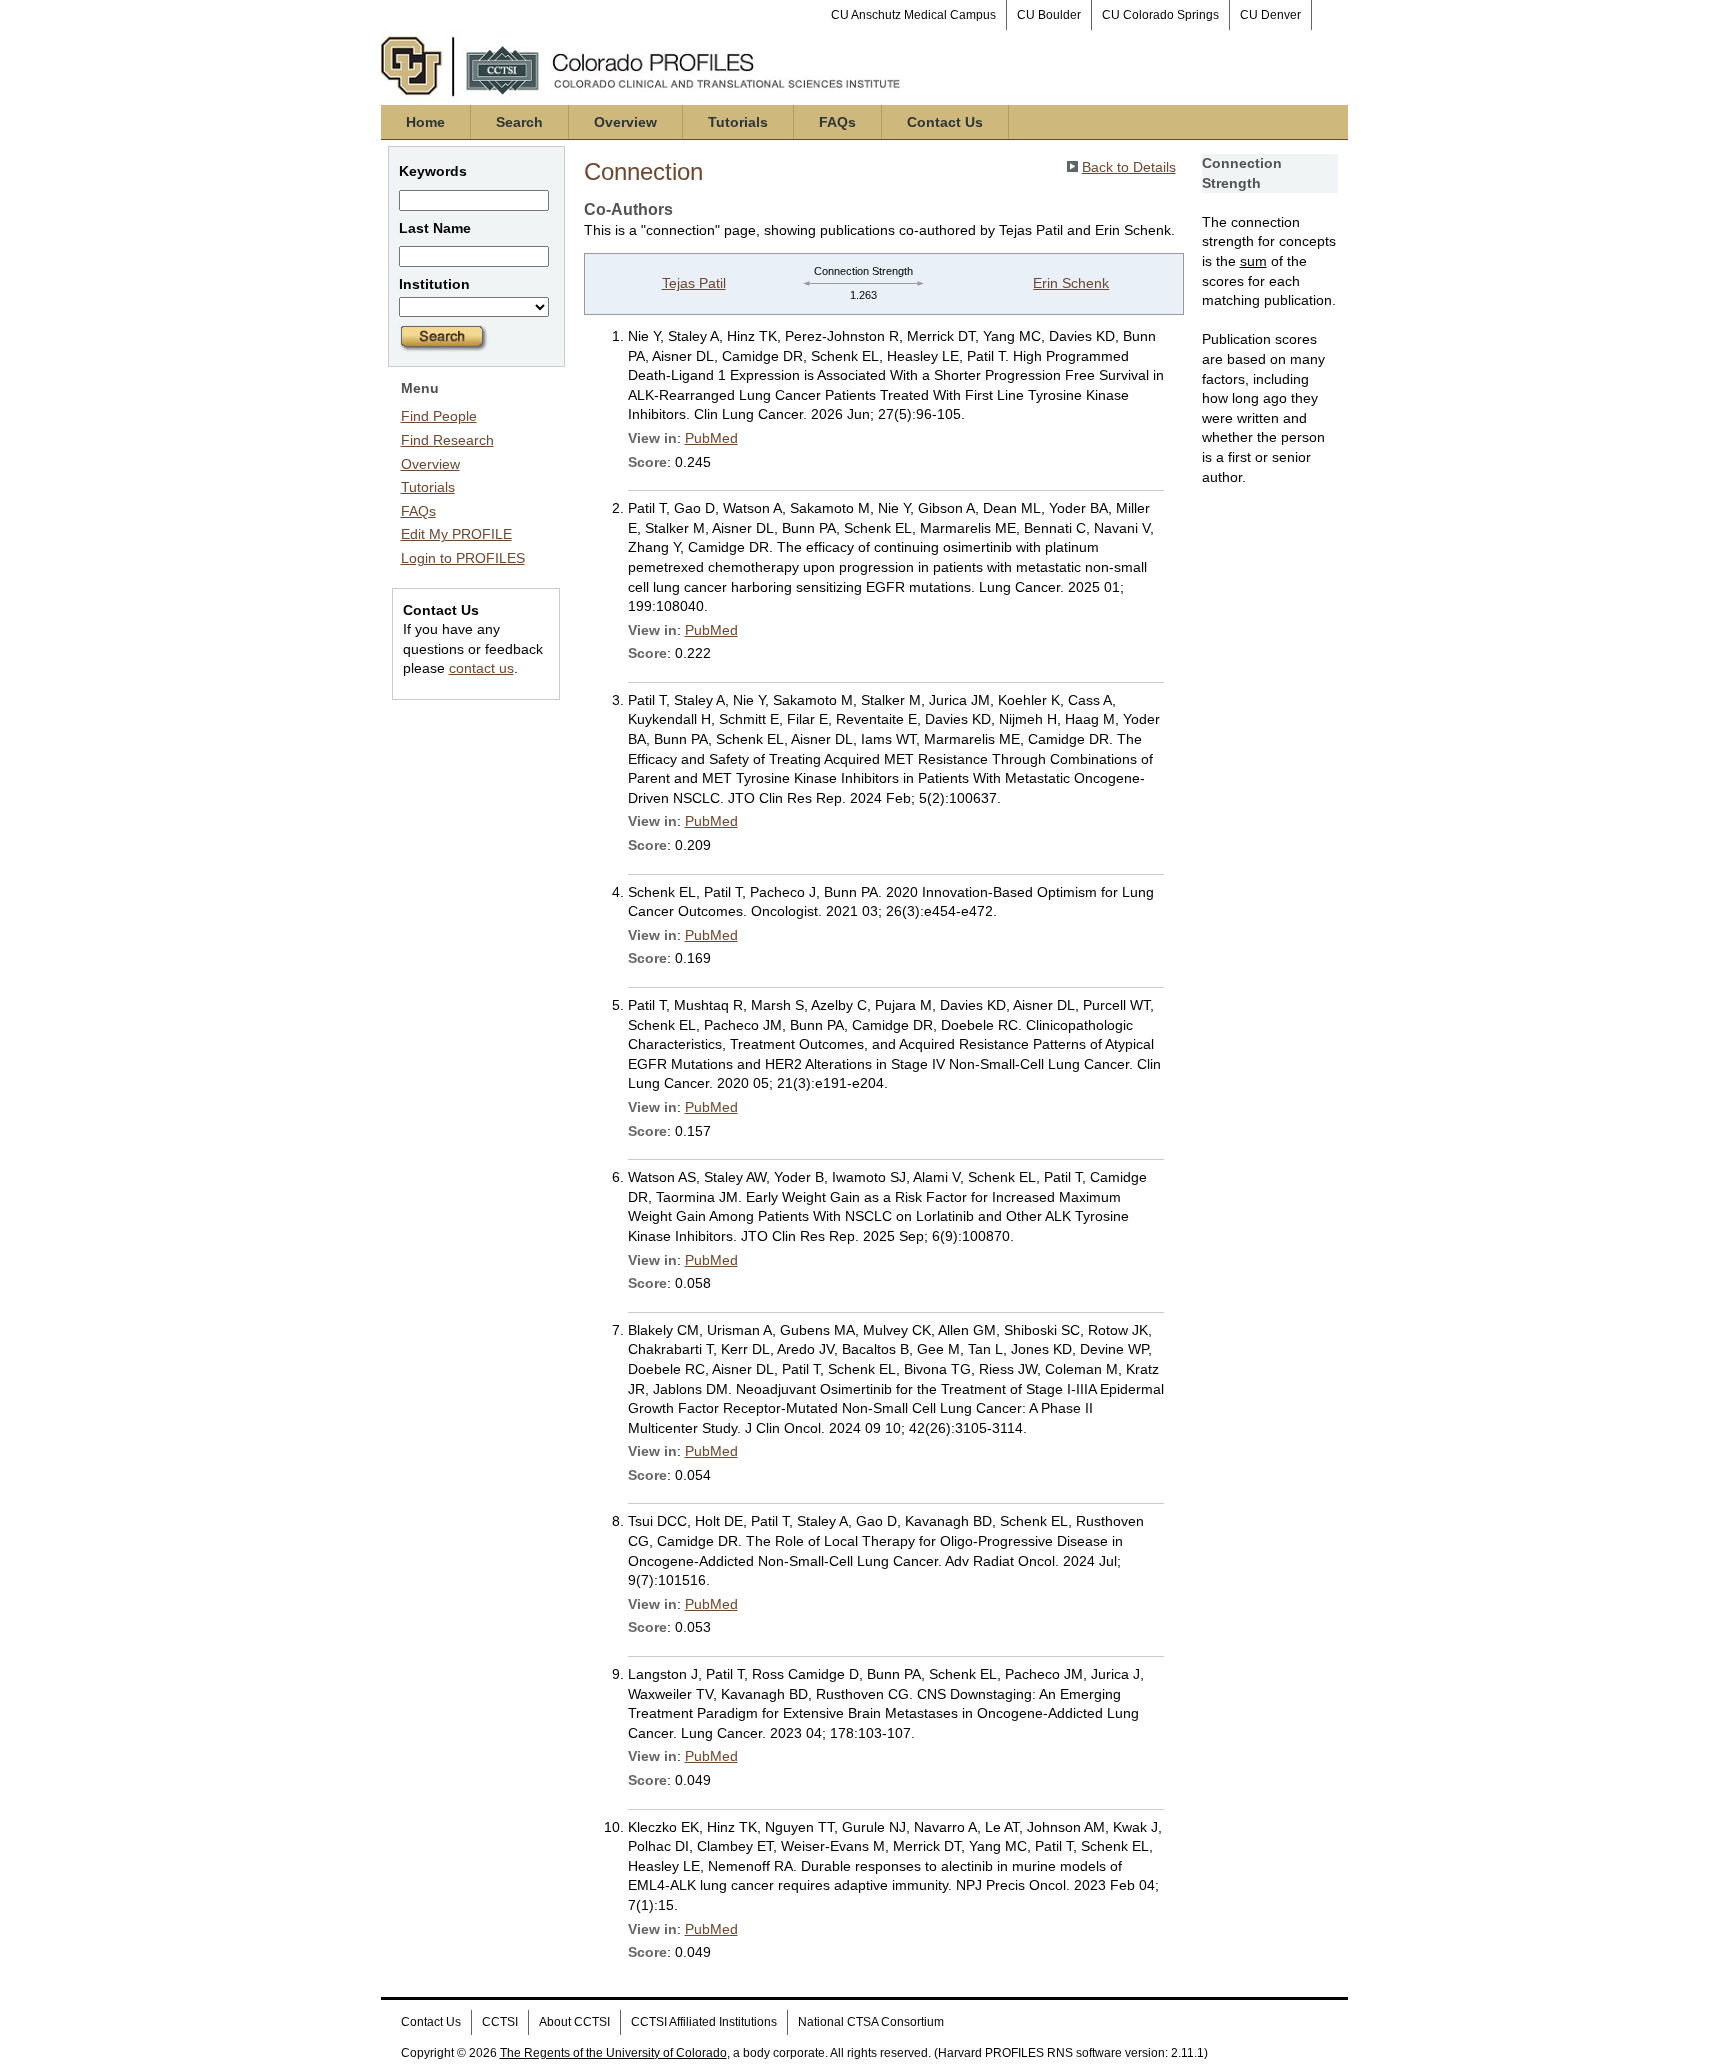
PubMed (711, 438)
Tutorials (738, 122)
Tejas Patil (694, 283)
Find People (439, 416)
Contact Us (945, 122)
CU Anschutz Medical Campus (913, 15)
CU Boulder (1049, 15)
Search (519, 122)
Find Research (447, 440)
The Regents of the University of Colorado (613, 2053)
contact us (481, 668)
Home (425, 122)
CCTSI (500, 2022)
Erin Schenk (1071, 283)
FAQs (837, 122)
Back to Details (1129, 167)
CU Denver (1270, 15)
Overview (625, 122)
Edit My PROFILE (456, 534)
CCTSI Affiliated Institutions (704, 2022)
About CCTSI (574, 2022)
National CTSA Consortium (871, 2022)
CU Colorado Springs (1160, 15)
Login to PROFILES (463, 558)
